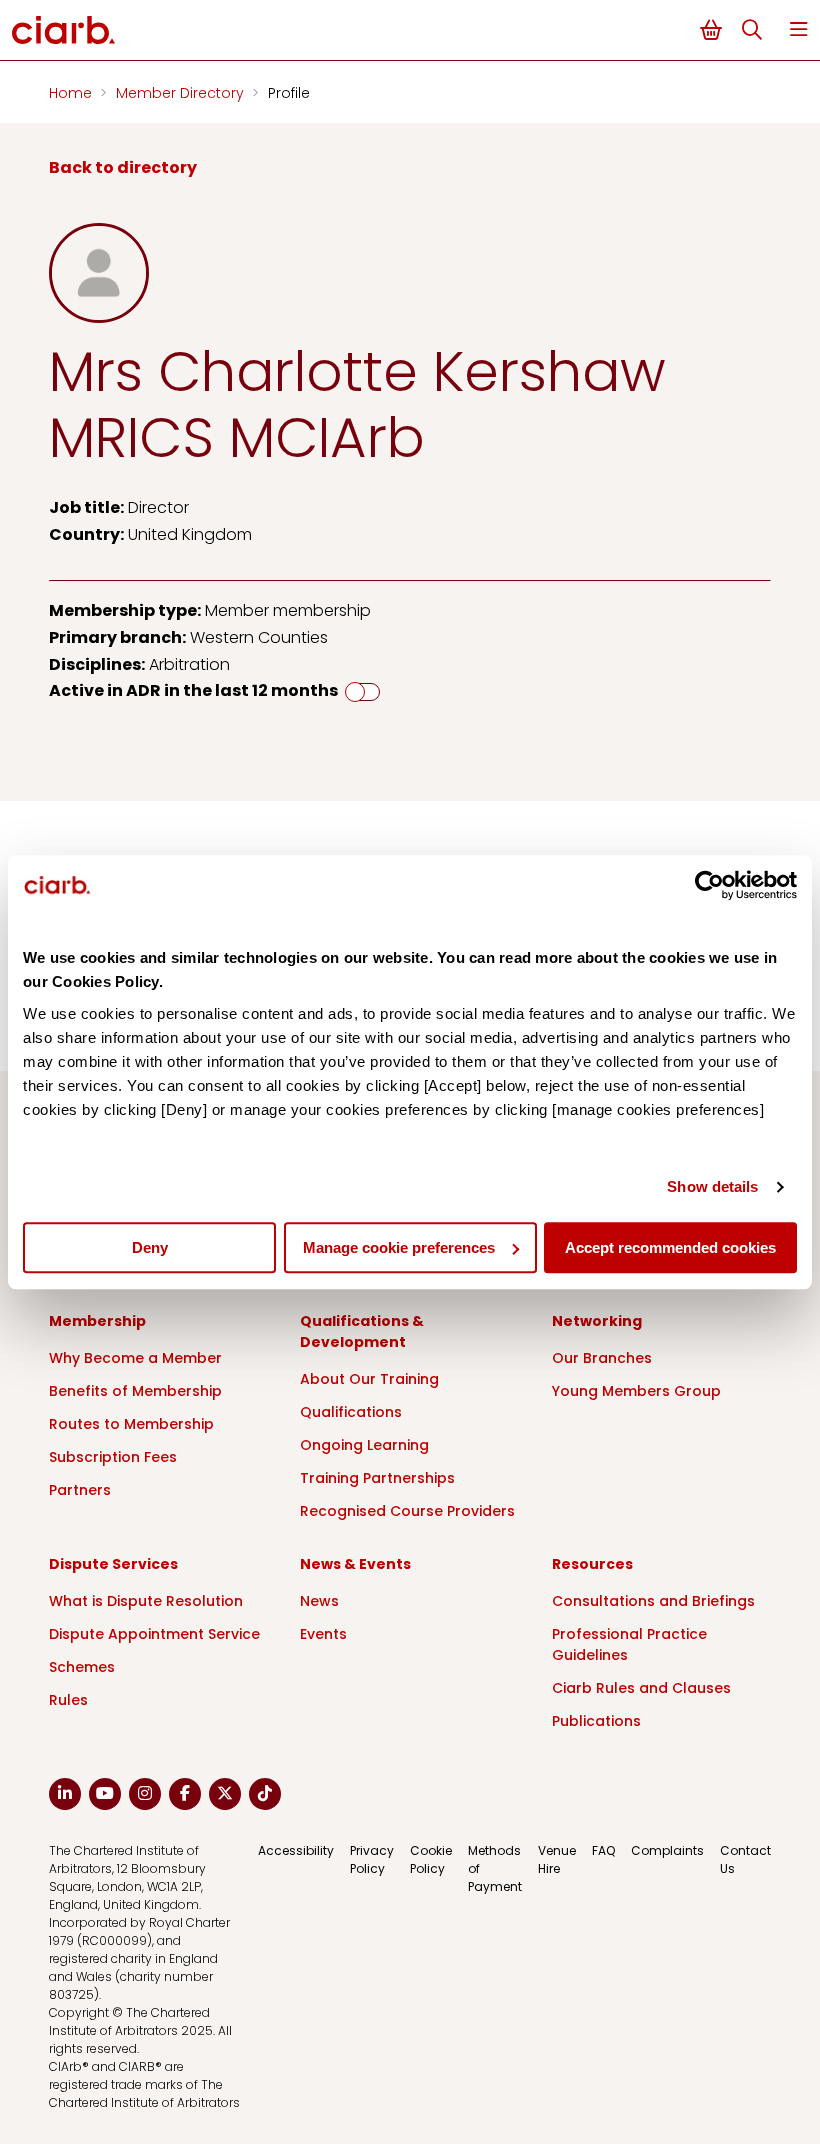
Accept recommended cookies (670, 1247)
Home (72, 93)
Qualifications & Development (362, 1331)
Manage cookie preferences (399, 1247)
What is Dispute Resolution (146, 1601)
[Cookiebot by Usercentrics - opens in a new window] (709, 885)
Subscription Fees (113, 1457)
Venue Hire (557, 1859)
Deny (150, 1247)
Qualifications (351, 1412)
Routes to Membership (131, 1424)
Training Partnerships (377, 1478)
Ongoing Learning (364, 1445)
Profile (289, 93)
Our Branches (602, 1358)
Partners (80, 1490)
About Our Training (369, 1379)
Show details (712, 1186)
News (319, 1601)
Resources (592, 1564)
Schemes (82, 1667)
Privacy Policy (372, 1859)
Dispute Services (113, 1564)
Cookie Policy (431, 1859)
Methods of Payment (495, 1868)
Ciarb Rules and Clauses (641, 1688)
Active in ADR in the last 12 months (193, 690)
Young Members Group (636, 1391)
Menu (799, 29)
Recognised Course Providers (407, 1511)
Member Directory (182, 93)
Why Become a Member (135, 1358)
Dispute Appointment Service (154, 1634)
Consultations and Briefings (653, 1601)
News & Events (355, 1564)
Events (323, 1634)
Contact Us (745, 1859)
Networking (597, 1321)
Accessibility (296, 1850)
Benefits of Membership (135, 1391)
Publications (596, 1721)
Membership (97, 1321)
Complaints (667, 1850)
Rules (68, 1700)
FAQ (603, 1850)
